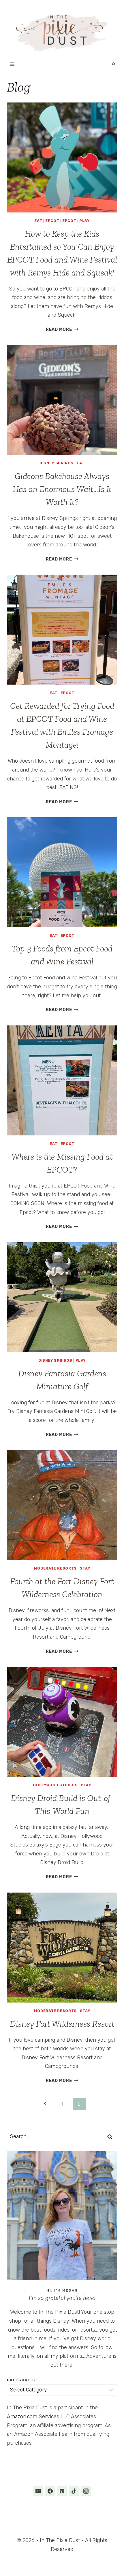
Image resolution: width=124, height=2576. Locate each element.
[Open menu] (12, 64)
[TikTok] (74, 2491)
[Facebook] (50, 2491)
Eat (38, 221)
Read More (62, 329)
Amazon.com (22, 2417)
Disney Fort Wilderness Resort (62, 2024)
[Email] (38, 2491)
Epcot (52, 221)
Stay (85, 1568)
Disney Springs (57, 463)
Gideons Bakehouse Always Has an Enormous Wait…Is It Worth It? (62, 489)
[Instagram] (86, 2491)
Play (84, 221)
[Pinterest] (62, 2491)
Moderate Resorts (55, 1568)
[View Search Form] (114, 64)
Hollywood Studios (55, 1785)
